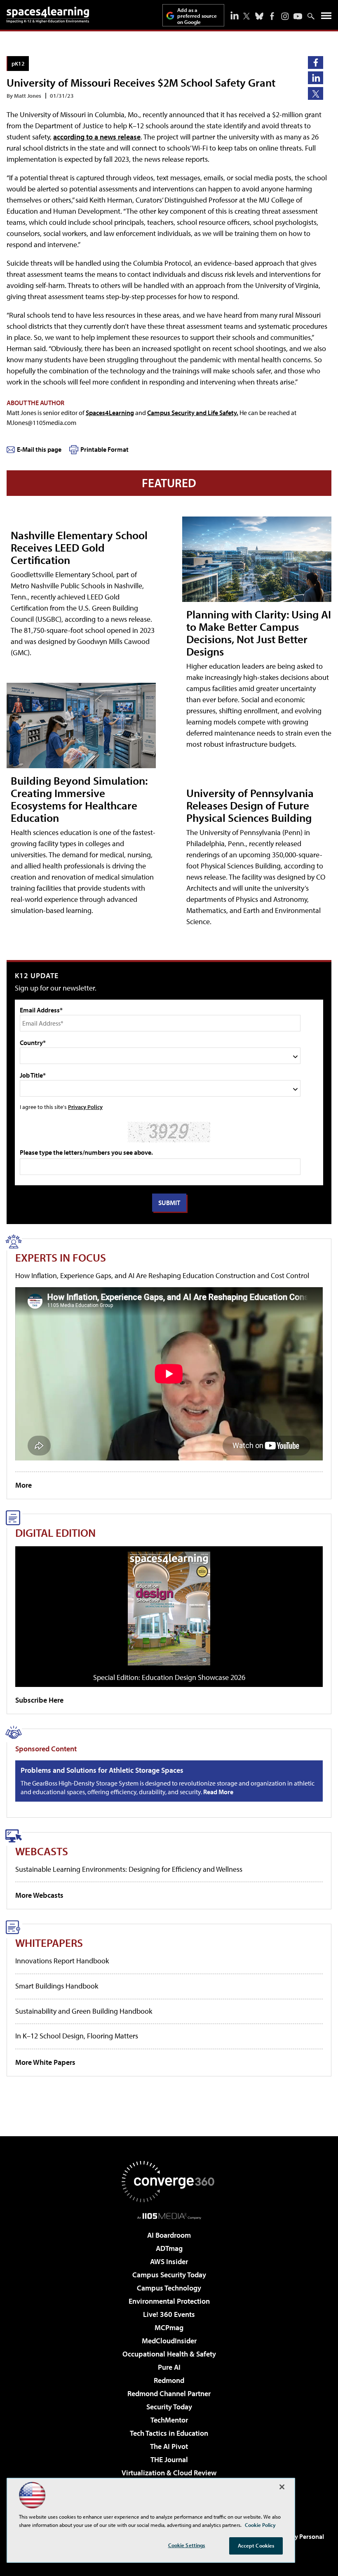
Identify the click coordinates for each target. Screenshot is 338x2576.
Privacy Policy (85, 1107)
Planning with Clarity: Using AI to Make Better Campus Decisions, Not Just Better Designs (259, 633)
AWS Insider (169, 2261)
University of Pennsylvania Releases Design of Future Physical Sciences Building (250, 805)
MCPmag (169, 2327)
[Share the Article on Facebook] (316, 63)
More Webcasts (39, 1895)
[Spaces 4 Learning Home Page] (48, 15)
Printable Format (104, 449)
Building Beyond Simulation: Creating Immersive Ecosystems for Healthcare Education (79, 799)
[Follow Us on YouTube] (298, 16)
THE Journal (169, 2459)
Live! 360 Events (169, 2314)
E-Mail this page (39, 449)
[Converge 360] (169, 2182)
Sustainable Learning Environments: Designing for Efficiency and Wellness (129, 1869)
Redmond (169, 2380)
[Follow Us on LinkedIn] (235, 15)
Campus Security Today (169, 2275)
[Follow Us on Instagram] (285, 16)
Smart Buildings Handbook (57, 1986)
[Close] (282, 2487)
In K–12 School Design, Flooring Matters (77, 2036)
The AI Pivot (169, 2446)
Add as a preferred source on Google (197, 16)
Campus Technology (169, 2288)
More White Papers (45, 2062)
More (23, 1485)
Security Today (169, 2407)
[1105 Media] (169, 2216)
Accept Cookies (256, 2545)
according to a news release (97, 137)
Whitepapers (49, 1943)
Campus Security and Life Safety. (193, 413)
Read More (218, 1792)
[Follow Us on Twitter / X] (246, 16)
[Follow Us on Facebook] (272, 16)
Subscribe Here (39, 1700)
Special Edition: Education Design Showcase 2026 (169, 1677)
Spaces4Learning (110, 413)
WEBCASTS (42, 1851)
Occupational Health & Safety (169, 2354)
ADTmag (169, 2248)
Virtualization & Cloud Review (169, 2473)
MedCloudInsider (169, 2341)
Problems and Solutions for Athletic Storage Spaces (102, 1770)
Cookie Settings (187, 2545)
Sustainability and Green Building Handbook (84, 2011)
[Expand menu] (326, 18)
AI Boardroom (169, 2235)
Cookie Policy (260, 2525)
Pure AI (169, 2367)
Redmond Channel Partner (169, 2393)
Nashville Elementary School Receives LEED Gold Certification (79, 547)
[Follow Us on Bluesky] (259, 16)
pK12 (18, 63)
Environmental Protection (169, 2301)
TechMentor (169, 2420)
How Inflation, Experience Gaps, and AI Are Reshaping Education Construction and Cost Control (162, 1275)
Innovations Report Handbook (62, 1961)
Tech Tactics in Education (169, 2433)
